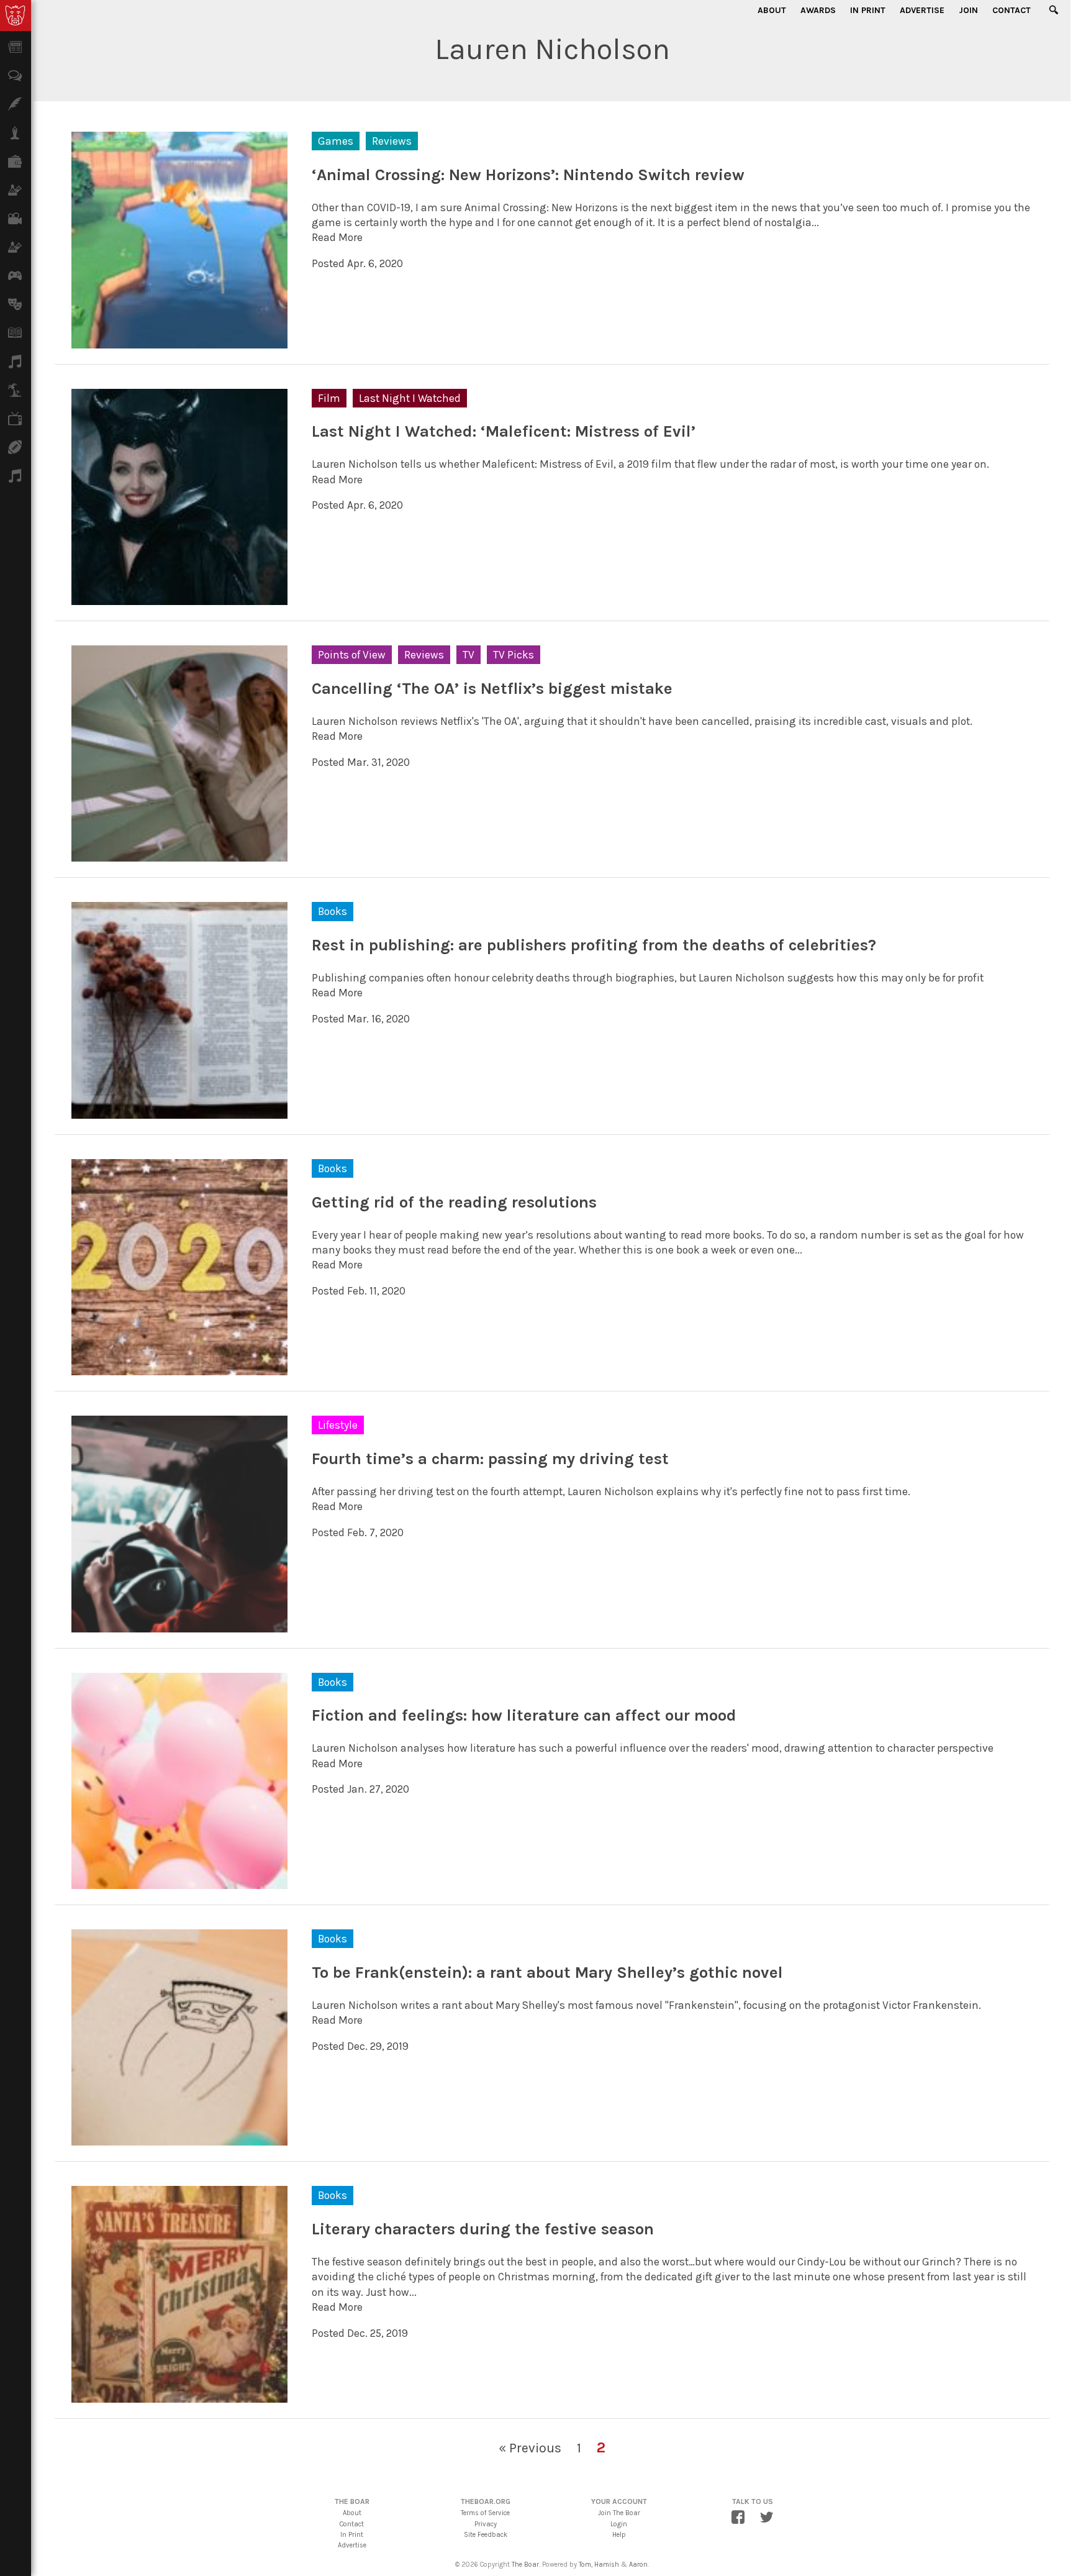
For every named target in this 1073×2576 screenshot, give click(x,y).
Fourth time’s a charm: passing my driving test (490, 1459)
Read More (337, 237)
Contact (1012, 10)
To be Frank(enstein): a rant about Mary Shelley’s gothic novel (547, 1973)
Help (619, 2535)
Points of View (352, 655)
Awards (818, 10)
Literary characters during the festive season (483, 2229)
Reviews (392, 141)
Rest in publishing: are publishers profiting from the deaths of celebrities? (594, 945)
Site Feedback (486, 2535)
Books (333, 911)
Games (336, 141)
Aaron (638, 2565)
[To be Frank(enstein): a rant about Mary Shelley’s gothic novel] (179, 2138)
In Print (868, 10)
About (772, 10)
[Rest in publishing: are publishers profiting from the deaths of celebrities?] (179, 1111)
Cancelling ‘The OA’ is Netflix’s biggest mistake (492, 689)
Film (329, 398)
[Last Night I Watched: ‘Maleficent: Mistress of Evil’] (179, 598)
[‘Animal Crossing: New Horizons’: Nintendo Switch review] (179, 340)
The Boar (525, 2565)
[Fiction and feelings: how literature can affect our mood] (179, 1882)
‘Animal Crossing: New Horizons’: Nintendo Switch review (528, 175)
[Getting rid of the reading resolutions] (179, 1368)
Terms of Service (485, 2513)
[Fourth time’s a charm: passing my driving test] (179, 1624)
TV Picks (514, 655)
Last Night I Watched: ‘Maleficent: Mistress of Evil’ (504, 431)
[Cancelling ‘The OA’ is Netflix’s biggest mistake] (179, 854)
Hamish (607, 2565)
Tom (585, 2565)
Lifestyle (338, 1425)
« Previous (530, 2448)
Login (619, 2524)
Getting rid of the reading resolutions (454, 1202)
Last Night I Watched (410, 398)
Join (968, 10)
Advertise (922, 10)
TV (469, 655)
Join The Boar (619, 2513)
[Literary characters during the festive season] (179, 2395)
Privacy (486, 2524)
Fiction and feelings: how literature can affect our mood (524, 1715)
